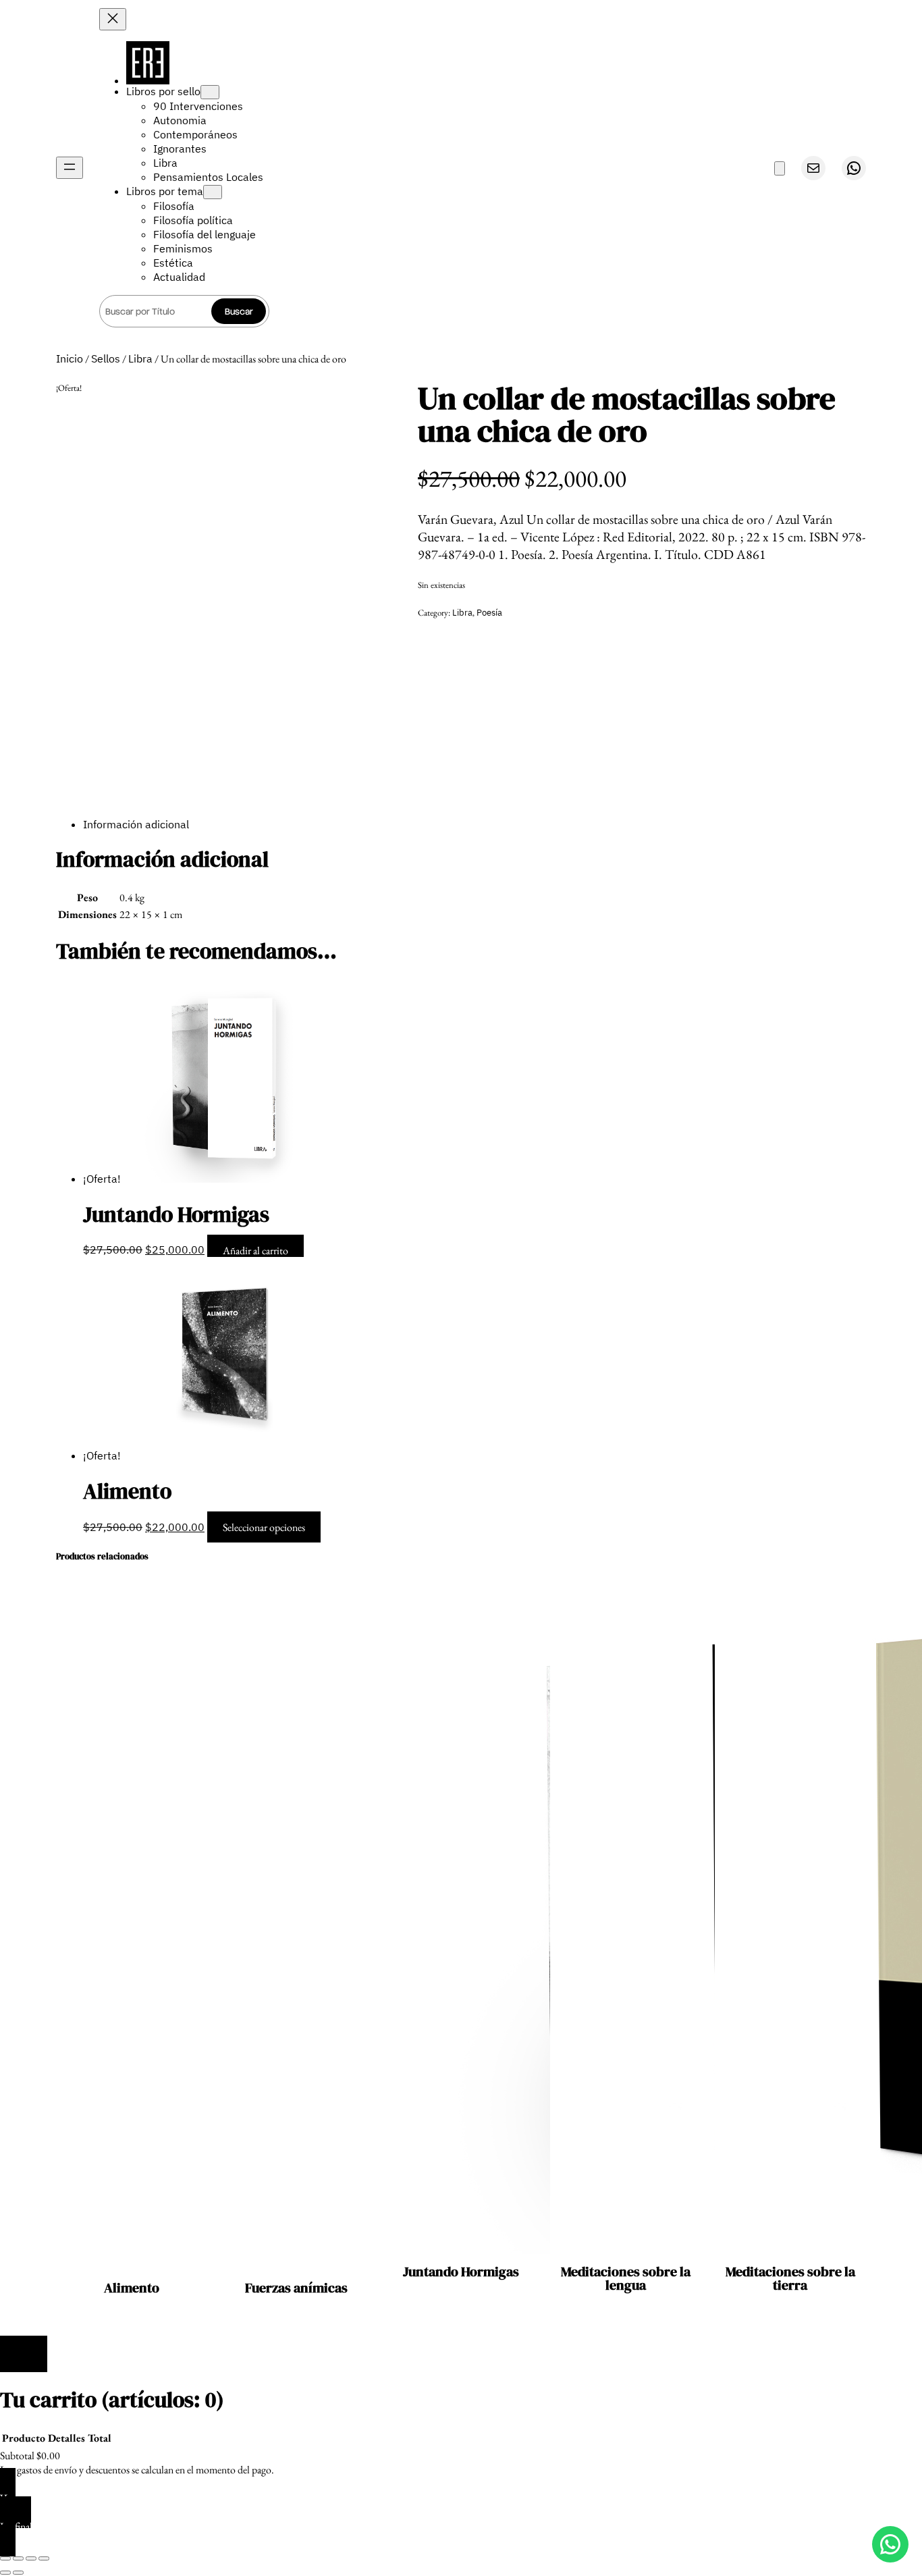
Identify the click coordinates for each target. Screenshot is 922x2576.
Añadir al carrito (255, 1250)
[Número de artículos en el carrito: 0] (780, 168)
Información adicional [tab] (136, 824)
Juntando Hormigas (461, 2272)
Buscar (239, 312)
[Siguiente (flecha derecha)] (18, 2573)
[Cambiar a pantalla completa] (18, 2558)
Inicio (70, 358)
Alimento (132, 2288)
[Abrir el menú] (70, 168)
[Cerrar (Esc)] (44, 2558)
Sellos (106, 358)
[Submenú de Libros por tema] (213, 192)
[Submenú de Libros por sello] (210, 92)
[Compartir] (31, 2558)
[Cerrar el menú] (113, 19)
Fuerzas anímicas (296, 2288)
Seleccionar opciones (264, 1527)
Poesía (489, 613)
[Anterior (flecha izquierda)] (5, 2573)
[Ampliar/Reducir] (5, 2558)
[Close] (24, 2354)
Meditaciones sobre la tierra (790, 2279)
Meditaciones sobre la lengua (626, 2279)
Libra (140, 358)
